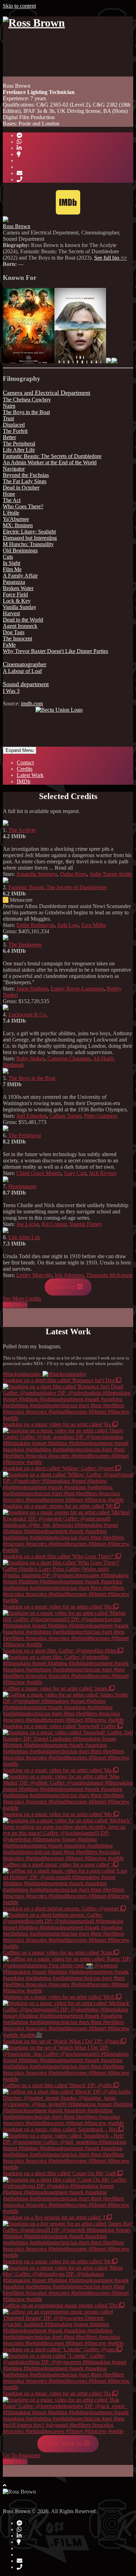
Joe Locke (28, 1224)
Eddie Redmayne (35, 925)
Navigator (14, 469)
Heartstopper (22, 1186)
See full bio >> (111, 258)
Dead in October (21, 488)
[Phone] (20, 179)
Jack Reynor (103, 1173)
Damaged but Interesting (30, 538)
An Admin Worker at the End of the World (50, 462)
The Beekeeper (25, 945)
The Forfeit (15, 431)
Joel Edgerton (32, 1116)
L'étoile (11, 513)
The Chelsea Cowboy (27, 400)
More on (65, 1287)
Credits (25, 769)
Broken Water (18, 588)
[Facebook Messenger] (20, 135)
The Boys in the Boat (26, 412)
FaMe (9, 645)
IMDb (24, 781)
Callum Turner (65, 1116)
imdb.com (32, 703)
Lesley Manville (34, 1275)
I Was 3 (11, 691)
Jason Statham (32, 989)
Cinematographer (25, 664)
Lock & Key (17, 601)
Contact (25, 763)
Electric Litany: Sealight (29, 532)
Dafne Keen (73, 874)
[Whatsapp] (19, 142)
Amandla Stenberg (37, 874)
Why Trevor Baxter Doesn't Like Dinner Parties (55, 651)
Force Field (15, 594)
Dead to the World (23, 620)
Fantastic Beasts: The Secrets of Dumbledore (52, 456)
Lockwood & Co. (28, 1014)
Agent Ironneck (20, 626)
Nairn (9, 406)
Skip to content (19, 6)
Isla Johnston (69, 1275)
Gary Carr (75, 1173)
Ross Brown (17, 226)
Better (9, 437)
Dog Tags (14, 632)
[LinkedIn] (19, 148)
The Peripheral (19, 444)
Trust (8, 418)
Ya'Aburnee (16, 519)
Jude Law (68, 925)
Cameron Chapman (69, 1058)
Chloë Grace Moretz (39, 1173)
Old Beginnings (20, 550)
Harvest (11, 613)
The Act (12, 500)
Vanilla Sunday (20, 607)
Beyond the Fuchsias (26, 475)
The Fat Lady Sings (25, 481)
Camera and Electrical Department (47, 393)
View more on (65, 2444)
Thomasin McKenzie (109, 1275)
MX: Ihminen (18, 525)
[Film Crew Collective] (19, 154)
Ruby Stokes (31, 1058)
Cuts (8, 557)
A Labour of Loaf (22, 671)
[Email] (20, 173)
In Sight (12, 563)
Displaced (14, 425)
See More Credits (22, 1298)
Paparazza (14, 582)
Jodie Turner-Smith (111, 874)
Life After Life (19, 450)
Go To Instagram (21, 2455)
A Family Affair (20, 576)
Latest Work (30, 775)
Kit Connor (54, 1224)
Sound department (26, 684)
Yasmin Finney (86, 1224)
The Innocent (17, 638)
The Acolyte (22, 830)
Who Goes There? (23, 506)
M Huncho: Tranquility (28, 544)
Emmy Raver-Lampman (77, 989)
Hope (9, 494)
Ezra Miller (94, 925)
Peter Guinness (101, 1116)
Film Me (12, 569)
